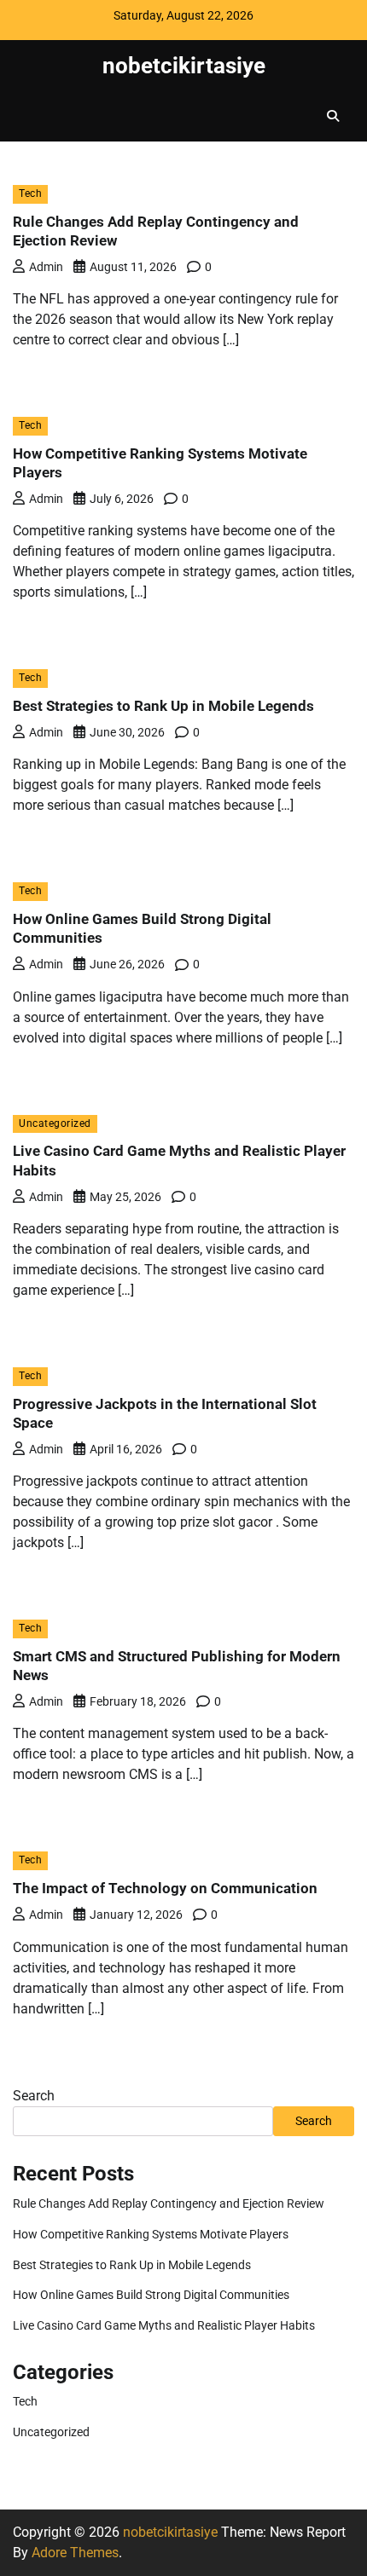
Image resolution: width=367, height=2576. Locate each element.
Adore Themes (75, 2553)
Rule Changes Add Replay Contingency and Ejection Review (169, 2203)
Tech (30, 193)
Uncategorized (55, 1123)
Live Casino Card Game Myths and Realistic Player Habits (164, 2325)
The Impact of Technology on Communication (165, 1888)
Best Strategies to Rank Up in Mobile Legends (163, 706)
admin (46, 267)
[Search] (333, 116)
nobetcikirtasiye (184, 65)
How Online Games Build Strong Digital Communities (151, 2295)
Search (34, 2096)
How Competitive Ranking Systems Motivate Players (151, 2234)
